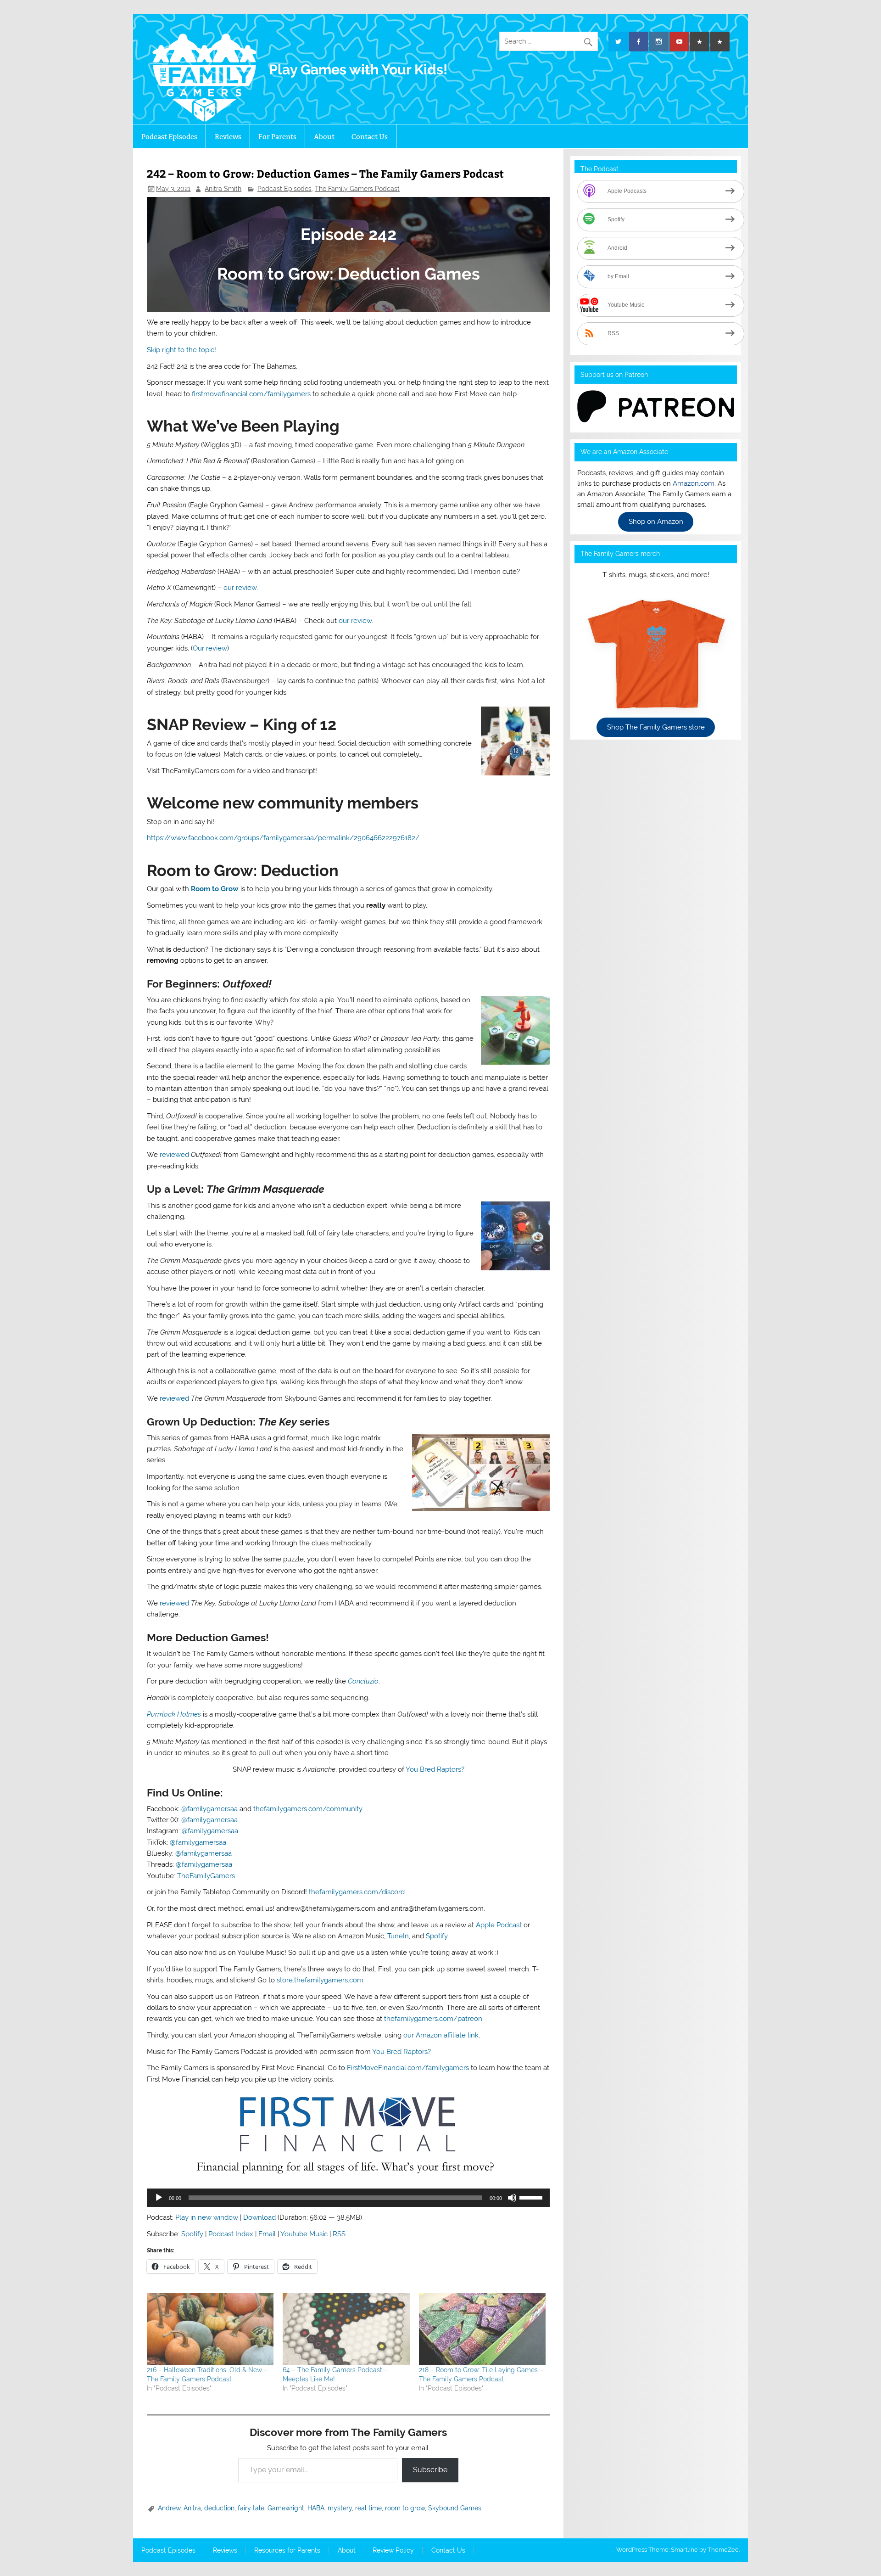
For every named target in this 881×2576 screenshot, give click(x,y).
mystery (340, 2508)
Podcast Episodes (169, 137)
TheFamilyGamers (206, 1876)
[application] (348, 2198)
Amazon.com (694, 483)
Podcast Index (231, 2234)
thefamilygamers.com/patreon (433, 2019)
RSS (339, 2234)
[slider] (532, 2197)
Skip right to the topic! (181, 350)
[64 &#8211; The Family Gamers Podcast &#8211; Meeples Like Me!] (346, 2329)
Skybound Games (455, 2508)
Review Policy (393, 2551)
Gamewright (286, 2508)
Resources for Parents (287, 2551)
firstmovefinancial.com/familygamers (251, 394)
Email (267, 2234)
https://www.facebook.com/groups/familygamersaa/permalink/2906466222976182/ (283, 838)
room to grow (405, 2508)
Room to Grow (215, 889)
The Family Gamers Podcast (357, 189)
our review (240, 588)
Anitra (192, 2508)
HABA (316, 2508)
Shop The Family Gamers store (656, 727)
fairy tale (251, 2508)
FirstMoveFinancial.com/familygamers (408, 2068)
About (324, 137)
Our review (210, 648)
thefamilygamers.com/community (308, 1809)
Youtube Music (304, 2234)
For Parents (277, 137)
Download (259, 2217)
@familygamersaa (209, 1809)
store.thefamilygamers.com (320, 1980)
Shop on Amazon (656, 522)
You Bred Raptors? (435, 1769)
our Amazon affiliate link (441, 2035)
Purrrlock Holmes (174, 1714)
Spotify (437, 1936)
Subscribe (430, 2470)
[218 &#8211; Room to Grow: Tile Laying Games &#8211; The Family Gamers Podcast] (482, 2329)
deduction (219, 2508)
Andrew (169, 2508)
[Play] (159, 2198)
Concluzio (363, 1681)
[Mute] (512, 2198)
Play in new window (207, 2217)
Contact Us (370, 137)
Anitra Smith (223, 189)
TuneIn (398, 1936)
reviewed (174, 1155)
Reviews (228, 137)
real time (368, 2508)
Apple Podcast (499, 1925)
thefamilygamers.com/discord (357, 1892)
